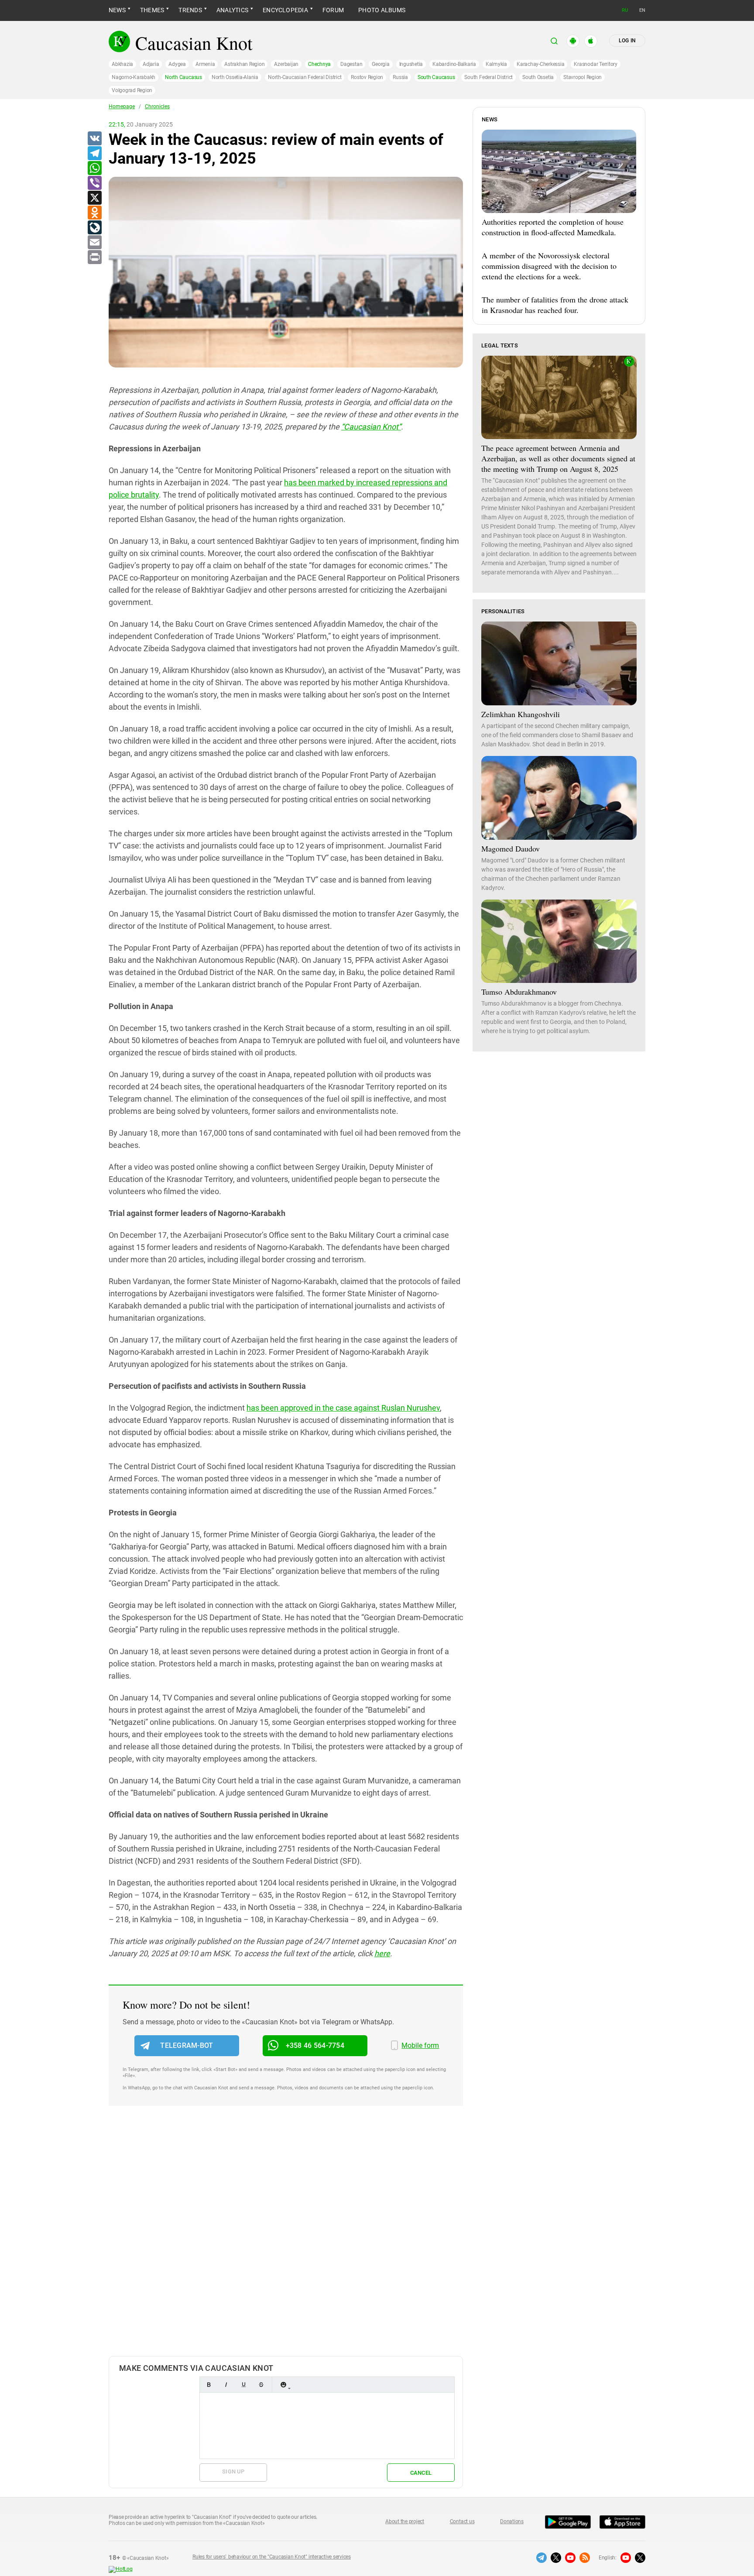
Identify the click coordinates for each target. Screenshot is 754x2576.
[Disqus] (286, 2240)
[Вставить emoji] (283, 2385)
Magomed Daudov (511, 848)
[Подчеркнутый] (243, 2385)
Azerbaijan (286, 64)
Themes (152, 10)
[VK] (94, 139)
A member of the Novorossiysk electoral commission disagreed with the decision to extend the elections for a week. (549, 266)
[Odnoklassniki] (94, 213)
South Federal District (488, 77)
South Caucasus (436, 77)
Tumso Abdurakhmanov (519, 992)
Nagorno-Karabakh (134, 77)
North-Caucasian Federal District (305, 77)
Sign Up (233, 2471)
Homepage (122, 106)
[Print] (94, 258)
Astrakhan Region (244, 64)
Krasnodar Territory (595, 64)
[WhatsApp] (94, 168)
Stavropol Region (583, 77)
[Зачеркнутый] (261, 2385)
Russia (400, 77)
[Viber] (94, 183)
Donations (512, 2521)
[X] (94, 198)
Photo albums (382, 10)
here (382, 1953)
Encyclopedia (285, 10)
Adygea (177, 64)
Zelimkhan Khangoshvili (521, 714)
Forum (333, 10)
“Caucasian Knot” (371, 427)
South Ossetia (538, 77)
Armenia (205, 64)
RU (625, 10)
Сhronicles (157, 106)
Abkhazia (122, 64)
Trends (190, 10)
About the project (405, 2521)
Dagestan (351, 64)
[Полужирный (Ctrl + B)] (209, 2385)
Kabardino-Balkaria (454, 64)
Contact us (462, 2521)
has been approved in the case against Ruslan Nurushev (343, 1408)
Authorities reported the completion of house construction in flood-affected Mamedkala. (553, 227)
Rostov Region (367, 77)
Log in (627, 41)
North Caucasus (183, 77)
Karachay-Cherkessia (540, 64)
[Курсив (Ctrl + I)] (226, 2385)
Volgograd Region (132, 90)
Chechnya (319, 64)
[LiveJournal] (94, 228)
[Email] (94, 243)
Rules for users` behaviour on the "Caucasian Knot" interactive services (272, 2557)
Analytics (232, 10)
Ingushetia (411, 64)
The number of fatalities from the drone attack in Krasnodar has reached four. (555, 305)
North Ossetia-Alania (235, 77)
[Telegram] (94, 154)
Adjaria (151, 64)
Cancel (421, 2473)
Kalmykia (496, 64)
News (117, 10)
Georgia (380, 64)
